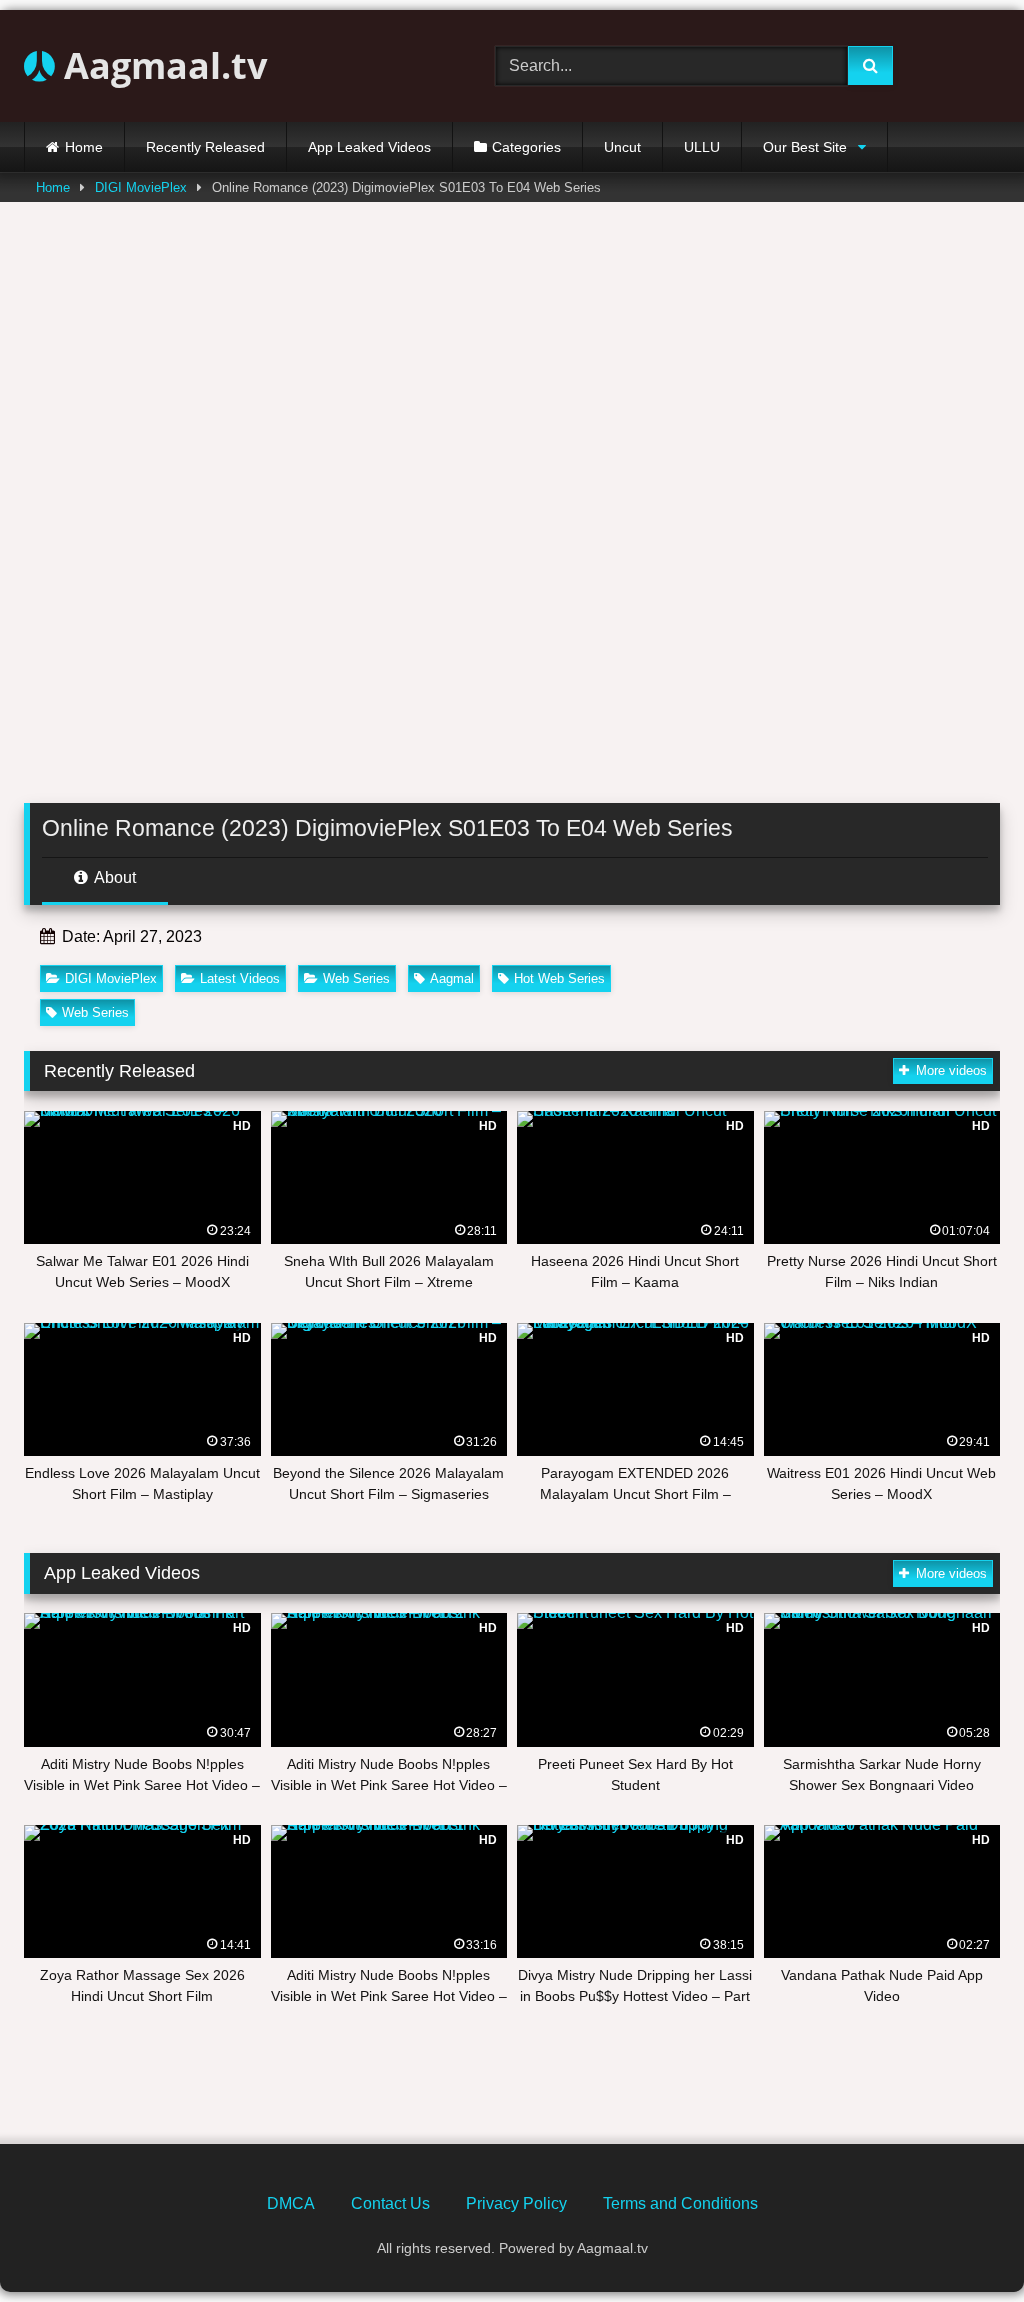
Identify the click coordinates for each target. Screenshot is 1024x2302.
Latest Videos (240, 978)
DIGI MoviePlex (141, 187)
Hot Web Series (559, 978)
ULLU (702, 147)
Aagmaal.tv (161, 65)
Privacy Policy (516, 2203)
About (113, 877)
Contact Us (390, 2203)
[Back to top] (962, 2242)
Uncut (622, 147)
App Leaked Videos (369, 147)
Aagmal (452, 978)
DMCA (291, 2203)
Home (84, 147)
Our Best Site (805, 147)
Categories (526, 147)
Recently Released (205, 147)
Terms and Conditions (680, 2203)
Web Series (356, 978)
